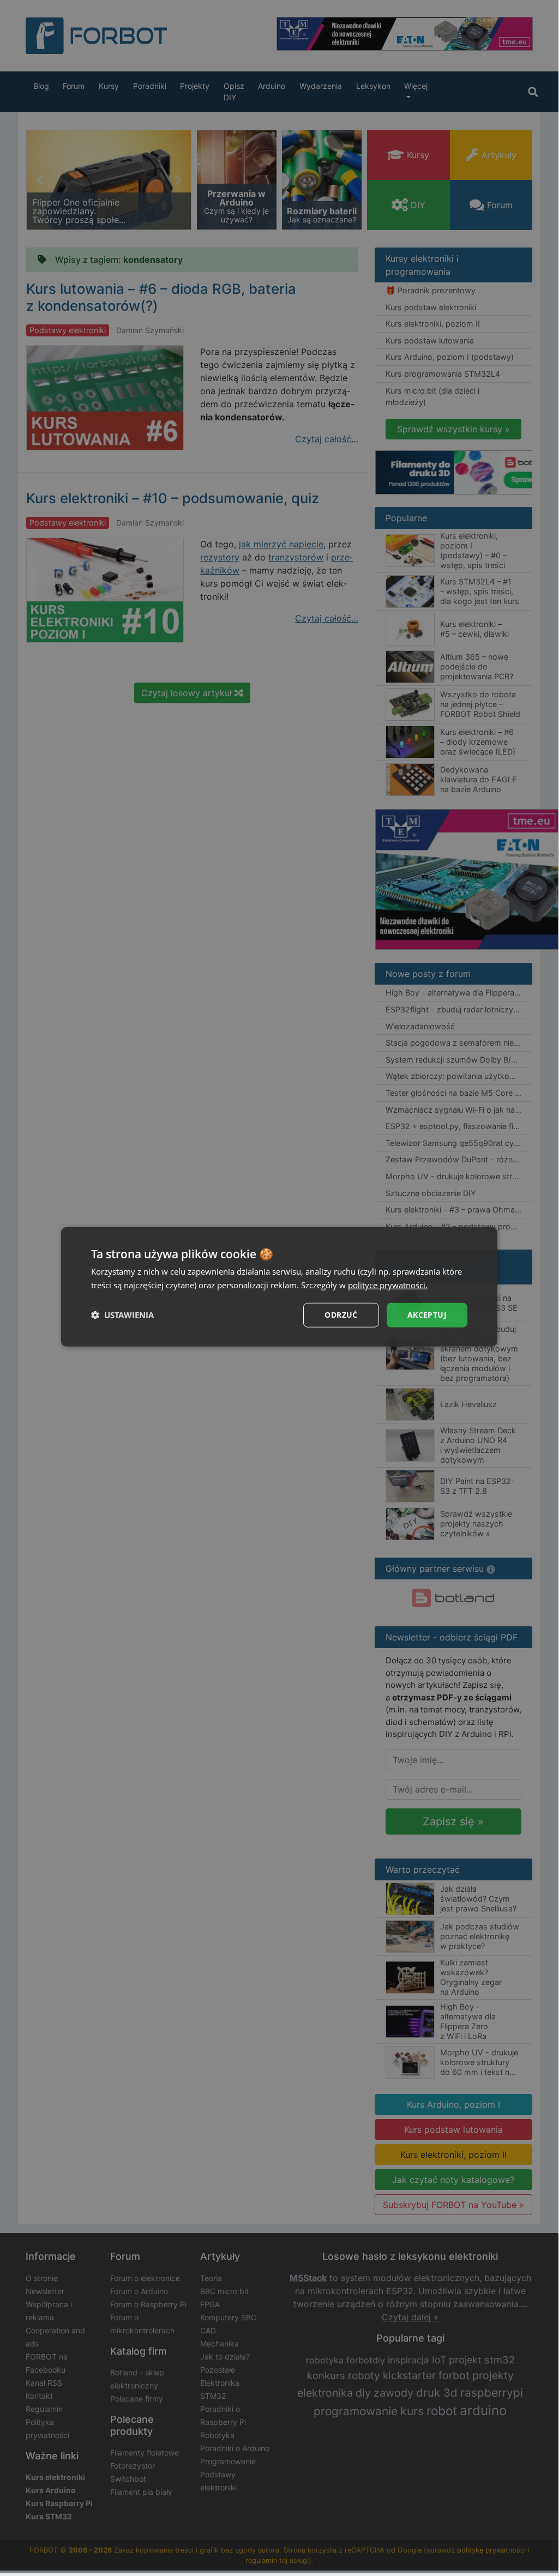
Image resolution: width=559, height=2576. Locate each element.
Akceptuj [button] (427, 1315)
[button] (122, 1315)
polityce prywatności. (388, 1285)
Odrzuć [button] (341, 1315)
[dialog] (279, 1287)
